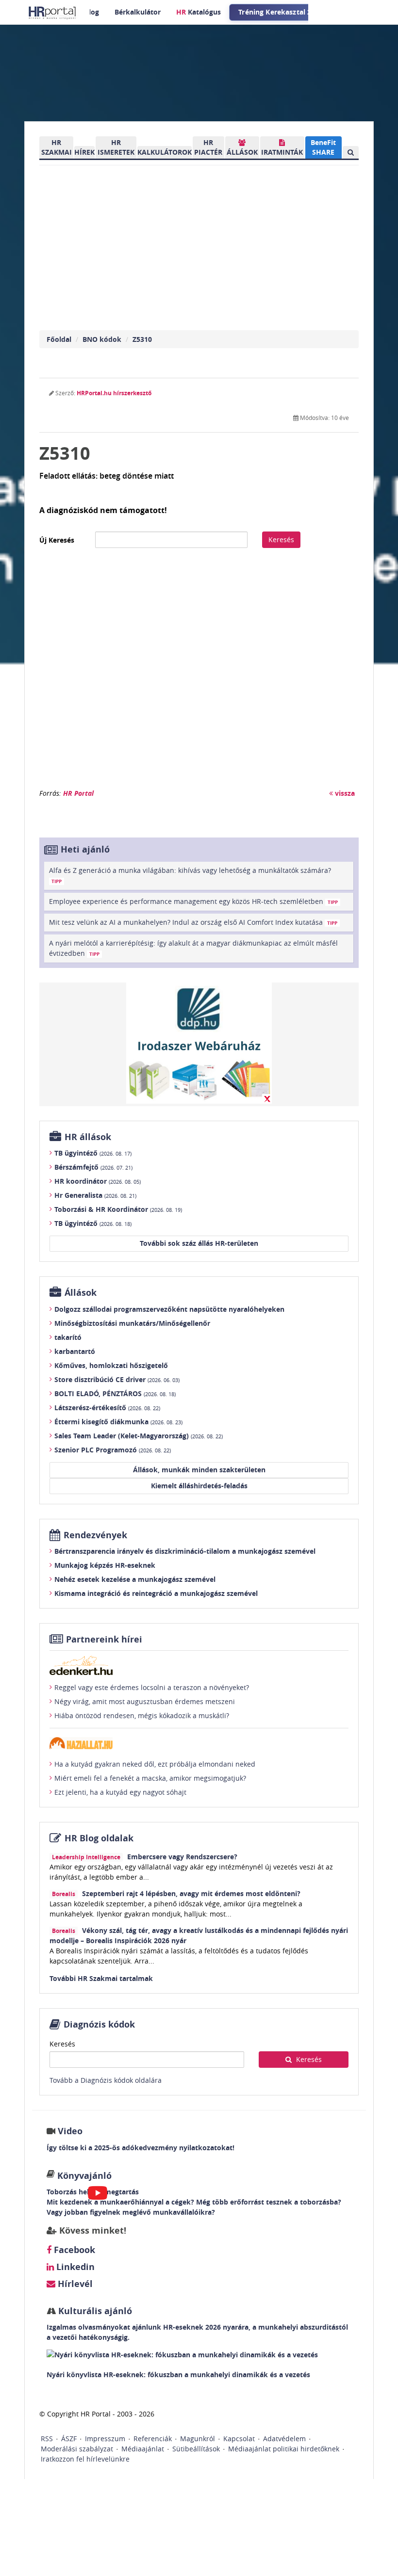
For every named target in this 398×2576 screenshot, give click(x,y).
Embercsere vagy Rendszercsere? (182, 1857)
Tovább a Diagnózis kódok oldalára (106, 2080)
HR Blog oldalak (99, 1838)
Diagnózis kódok (99, 2024)
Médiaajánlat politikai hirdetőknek (284, 2449)
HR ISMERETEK (116, 147)
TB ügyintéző (93, 1153)
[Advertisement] (199, 673)
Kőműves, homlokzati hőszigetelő (111, 1365)
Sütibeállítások (196, 2449)
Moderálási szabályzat (77, 2449)
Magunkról (198, 2439)
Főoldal (59, 339)
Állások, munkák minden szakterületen (199, 1470)
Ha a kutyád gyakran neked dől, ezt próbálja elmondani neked (155, 1764)
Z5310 (142, 339)
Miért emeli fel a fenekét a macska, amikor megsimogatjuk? (150, 1778)
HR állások (88, 1137)
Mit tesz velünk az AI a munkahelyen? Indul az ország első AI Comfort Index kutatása (193, 922)
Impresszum (105, 2439)
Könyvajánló (84, 2176)
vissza (344, 793)
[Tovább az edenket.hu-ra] (199, 1665)
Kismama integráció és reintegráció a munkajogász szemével (156, 1593)
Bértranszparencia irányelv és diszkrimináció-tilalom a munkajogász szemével (185, 1551)
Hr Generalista (95, 1195)
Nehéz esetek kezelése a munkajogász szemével (135, 1579)
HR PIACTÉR (208, 147)
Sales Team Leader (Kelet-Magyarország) (139, 1436)
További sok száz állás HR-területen (199, 1243)
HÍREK (84, 152)
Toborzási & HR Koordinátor (118, 1209)
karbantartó (75, 1351)
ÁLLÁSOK (242, 152)
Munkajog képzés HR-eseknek (105, 1565)
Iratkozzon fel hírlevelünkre (85, 2459)
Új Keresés (57, 540)
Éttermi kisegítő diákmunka (118, 1422)
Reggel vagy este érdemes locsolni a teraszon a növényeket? (152, 1687)
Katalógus (199, 12)
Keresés (281, 539)
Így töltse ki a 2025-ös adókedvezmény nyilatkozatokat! (141, 2148)
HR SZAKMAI (57, 147)
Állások (81, 1293)
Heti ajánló (85, 849)
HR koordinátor (98, 1181)
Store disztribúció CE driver (117, 1379)
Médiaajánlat (143, 2449)
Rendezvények (95, 1535)
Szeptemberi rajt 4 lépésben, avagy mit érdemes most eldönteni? (191, 1893)
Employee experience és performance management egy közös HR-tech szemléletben (193, 901)
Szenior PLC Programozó (113, 1450)
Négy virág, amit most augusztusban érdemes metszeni (145, 1701)
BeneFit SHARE (323, 147)
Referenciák (153, 2439)
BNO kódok (102, 339)
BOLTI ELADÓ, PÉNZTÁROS (115, 1393)
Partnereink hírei (104, 1639)
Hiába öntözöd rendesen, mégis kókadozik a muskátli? (142, 1715)
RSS (47, 2439)
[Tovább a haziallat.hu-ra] (199, 1743)
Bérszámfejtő (93, 1167)
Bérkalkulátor (138, 12)
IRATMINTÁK (282, 152)
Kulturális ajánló (94, 2311)
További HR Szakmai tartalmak (101, 1978)
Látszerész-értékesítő (107, 1408)
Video (70, 2131)
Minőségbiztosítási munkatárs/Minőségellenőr (132, 1323)
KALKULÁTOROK (165, 152)
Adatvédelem (284, 2439)
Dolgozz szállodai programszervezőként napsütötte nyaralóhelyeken (169, 1309)
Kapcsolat (239, 2439)
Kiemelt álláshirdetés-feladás (199, 1486)
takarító (68, 1337)
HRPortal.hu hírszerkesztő (114, 393)
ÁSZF (69, 2439)
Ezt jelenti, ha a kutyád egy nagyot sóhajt (120, 1792)
